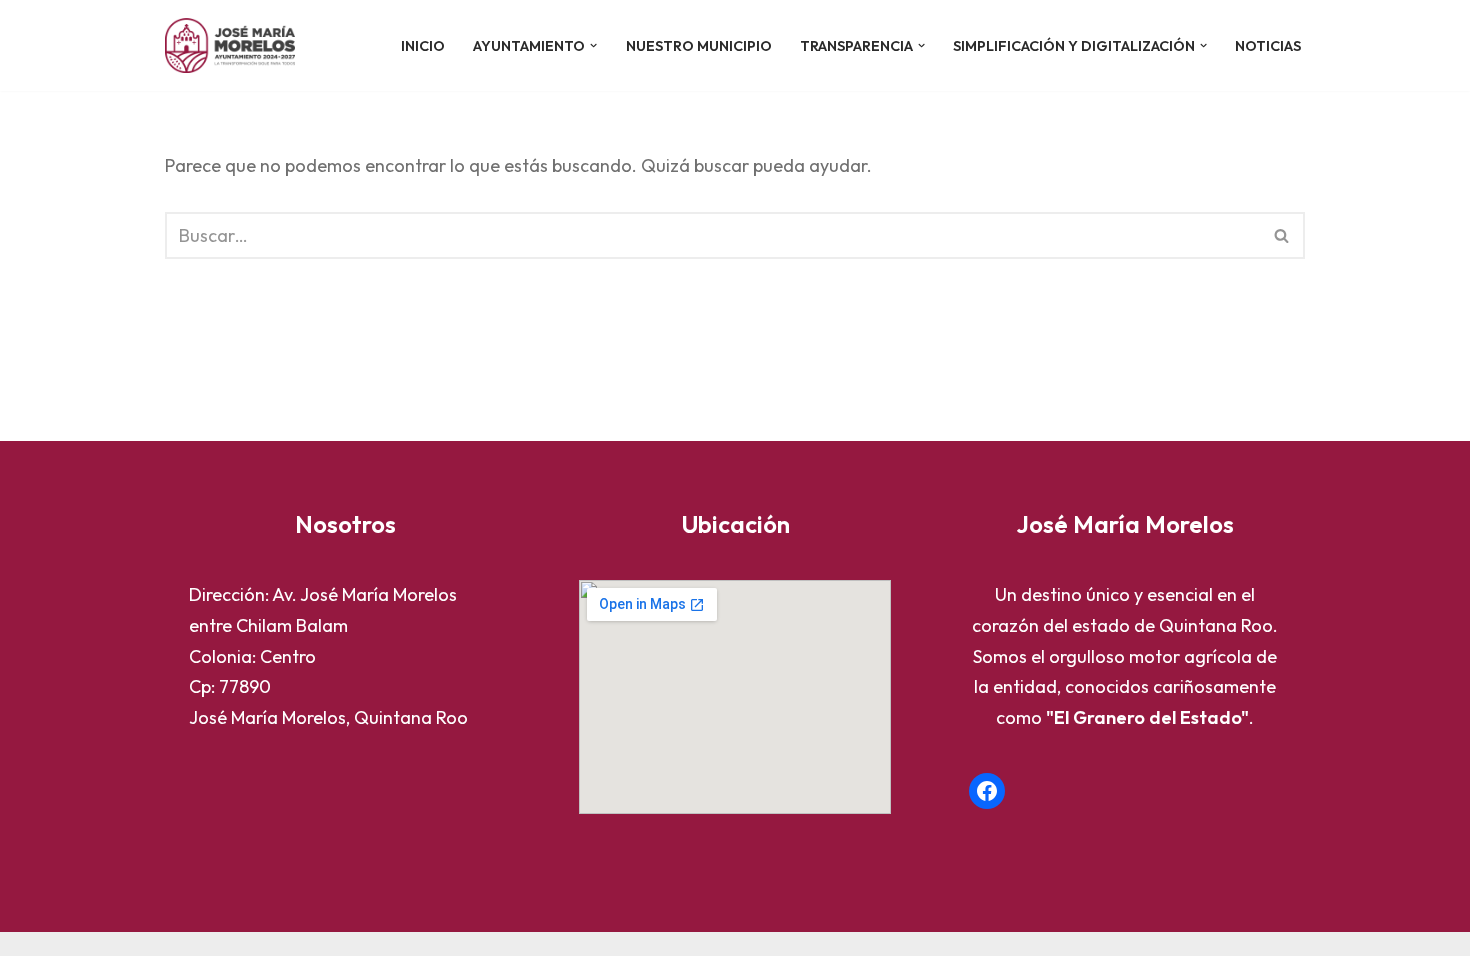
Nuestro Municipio (699, 46)
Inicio (423, 46)
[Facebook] (987, 791)
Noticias (1268, 46)
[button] (593, 45)
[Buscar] (1282, 235)
